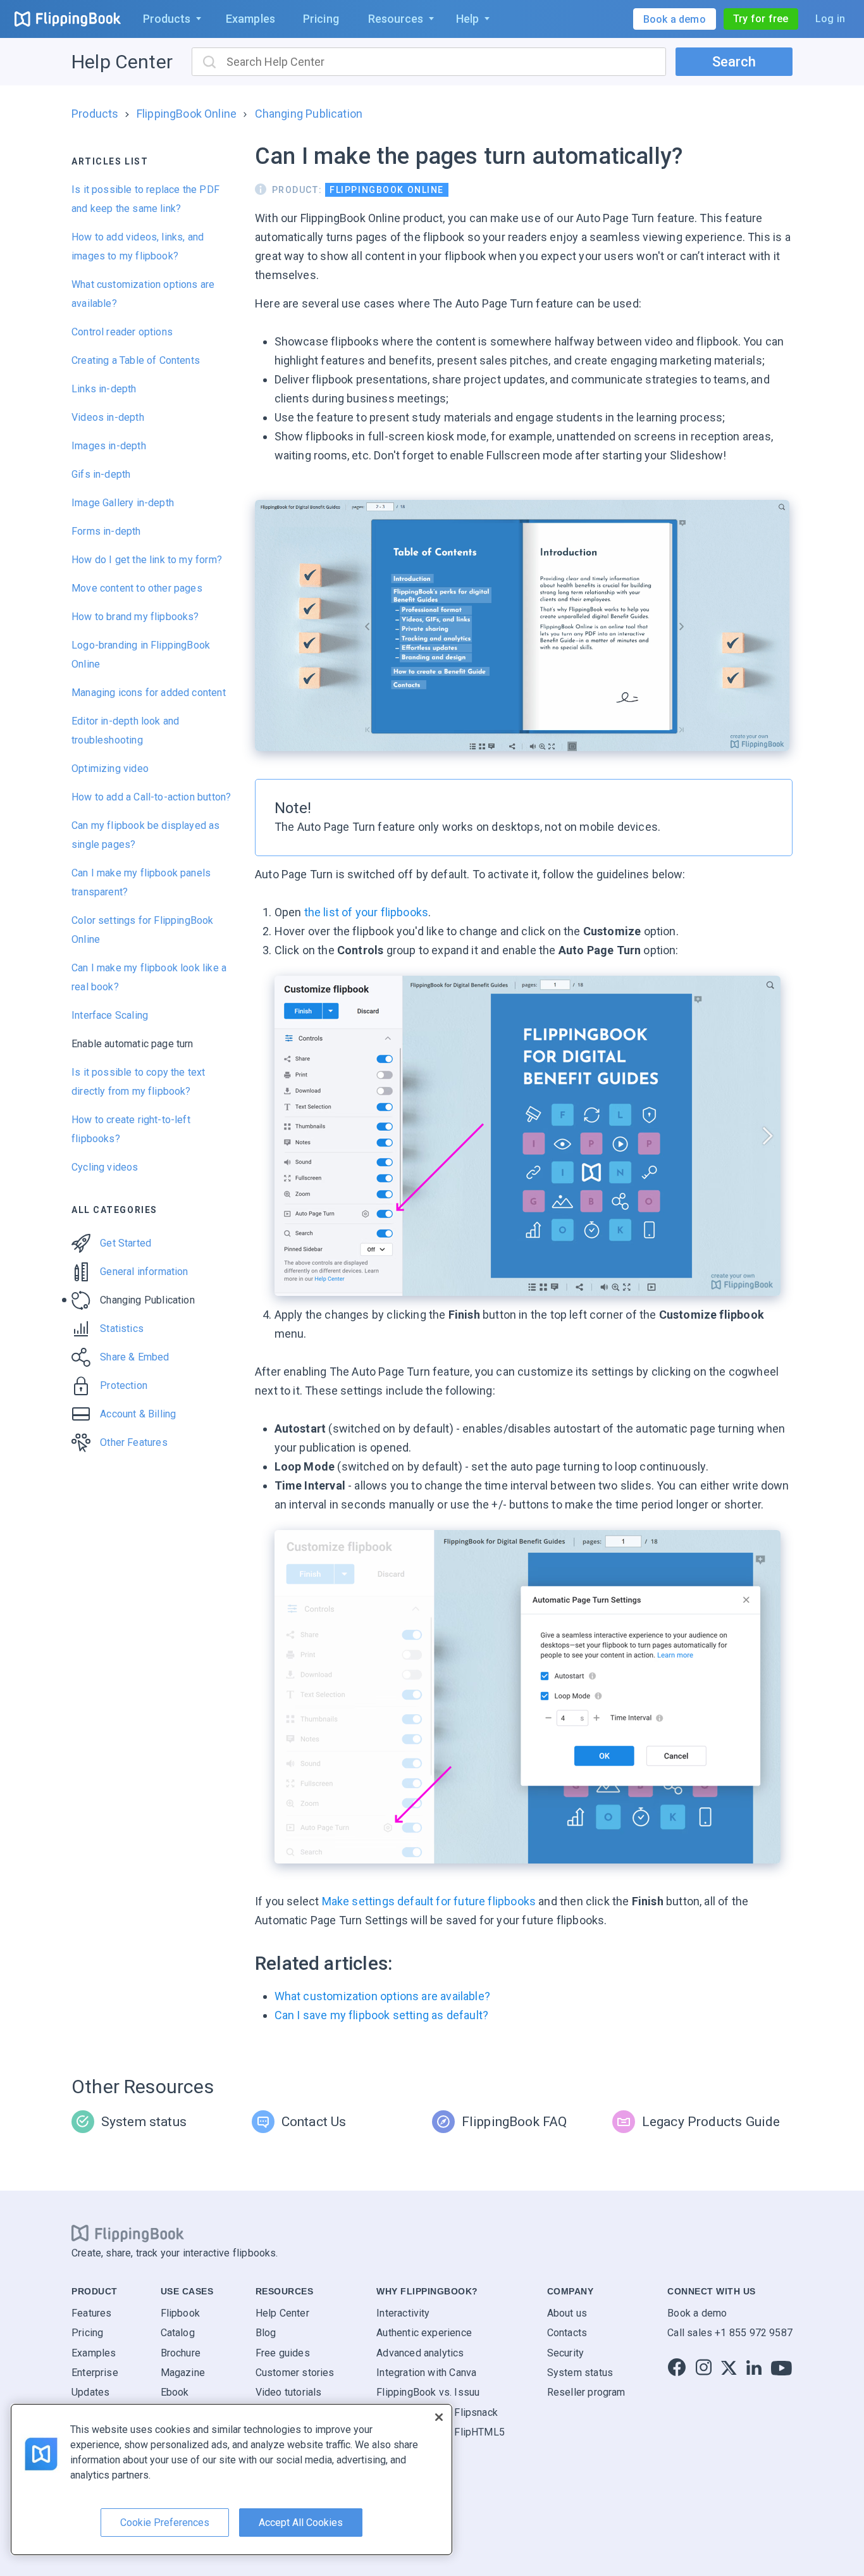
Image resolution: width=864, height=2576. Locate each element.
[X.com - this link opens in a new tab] (729, 2368)
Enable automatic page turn (133, 1044)
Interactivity (403, 2312)
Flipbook (180, 2312)
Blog (266, 2333)
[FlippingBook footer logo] (128, 2233)
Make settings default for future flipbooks (429, 1901)
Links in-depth (104, 389)
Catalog (178, 2333)
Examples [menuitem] (250, 19)
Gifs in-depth (101, 474)
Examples (94, 2352)
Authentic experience (424, 2333)
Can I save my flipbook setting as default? (382, 2015)
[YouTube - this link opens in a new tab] (781, 2368)
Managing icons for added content (149, 693)
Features (91, 2312)
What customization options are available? (382, 1996)
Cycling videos (105, 1167)
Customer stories (295, 2373)
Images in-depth (109, 446)
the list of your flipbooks (365, 912)
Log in (830, 19)
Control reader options (122, 332)
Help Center (122, 62)
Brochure (181, 2352)
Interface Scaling (110, 1015)
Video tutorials (289, 2392)
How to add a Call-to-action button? (151, 797)
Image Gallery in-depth (123, 503)
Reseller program (586, 2392)
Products (95, 114)
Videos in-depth (108, 417)
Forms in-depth (106, 531)
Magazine (183, 2373)
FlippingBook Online (187, 114)
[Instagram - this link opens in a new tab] (704, 2368)
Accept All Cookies (301, 2523)
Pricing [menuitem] (321, 19)
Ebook (175, 2392)
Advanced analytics (420, 2352)
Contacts (567, 2333)
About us (567, 2312)
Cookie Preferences (165, 2523)
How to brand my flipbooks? (135, 617)
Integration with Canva (426, 2373)
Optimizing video (110, 768)
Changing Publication (309, 114)
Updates (90, 2392)
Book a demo (697, 2312)
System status (580, 2373)
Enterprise (95, 2373)
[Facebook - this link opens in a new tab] (677, 2368)
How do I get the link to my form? (147, 560)
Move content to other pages (137, 588)
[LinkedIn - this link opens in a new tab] (754, 2368)
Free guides (283, 2352)
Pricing (87, 2333)
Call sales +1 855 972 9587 (730, 2333)
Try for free (761, 19)
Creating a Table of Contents (136, 360)
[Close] (439, 2417)
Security (565, 2352)
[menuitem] (170, 19)
